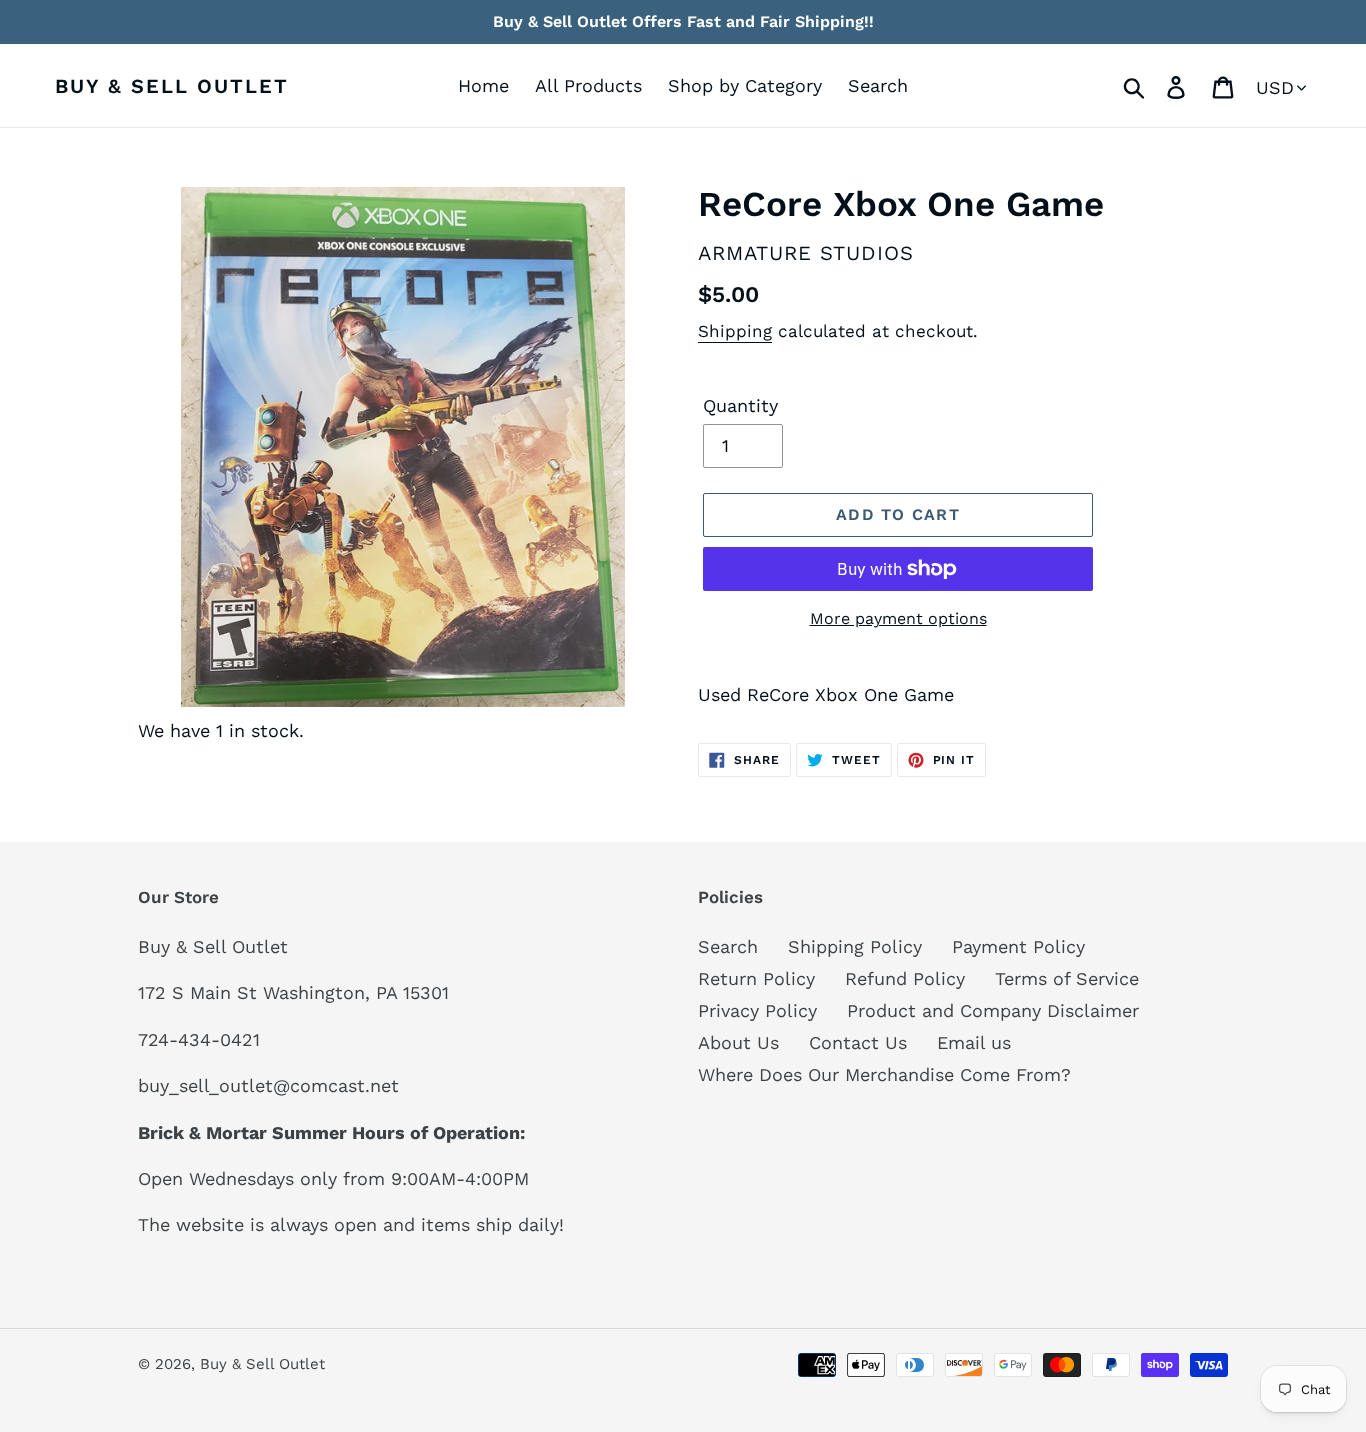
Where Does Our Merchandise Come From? (884, 1074)
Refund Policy (905, 978)
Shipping (735, 331)
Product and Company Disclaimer (993, 1010)
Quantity (740, 405)
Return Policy (756, 978)
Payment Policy (1018, 946)
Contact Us (858, 1042)
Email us (974, 1042)
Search (728, 946)
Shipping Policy (855, 946)
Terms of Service (1067, 978)
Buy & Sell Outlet (172, 86)
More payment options (898, 618)
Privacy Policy (757, 1010)
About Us (738, 1042)
